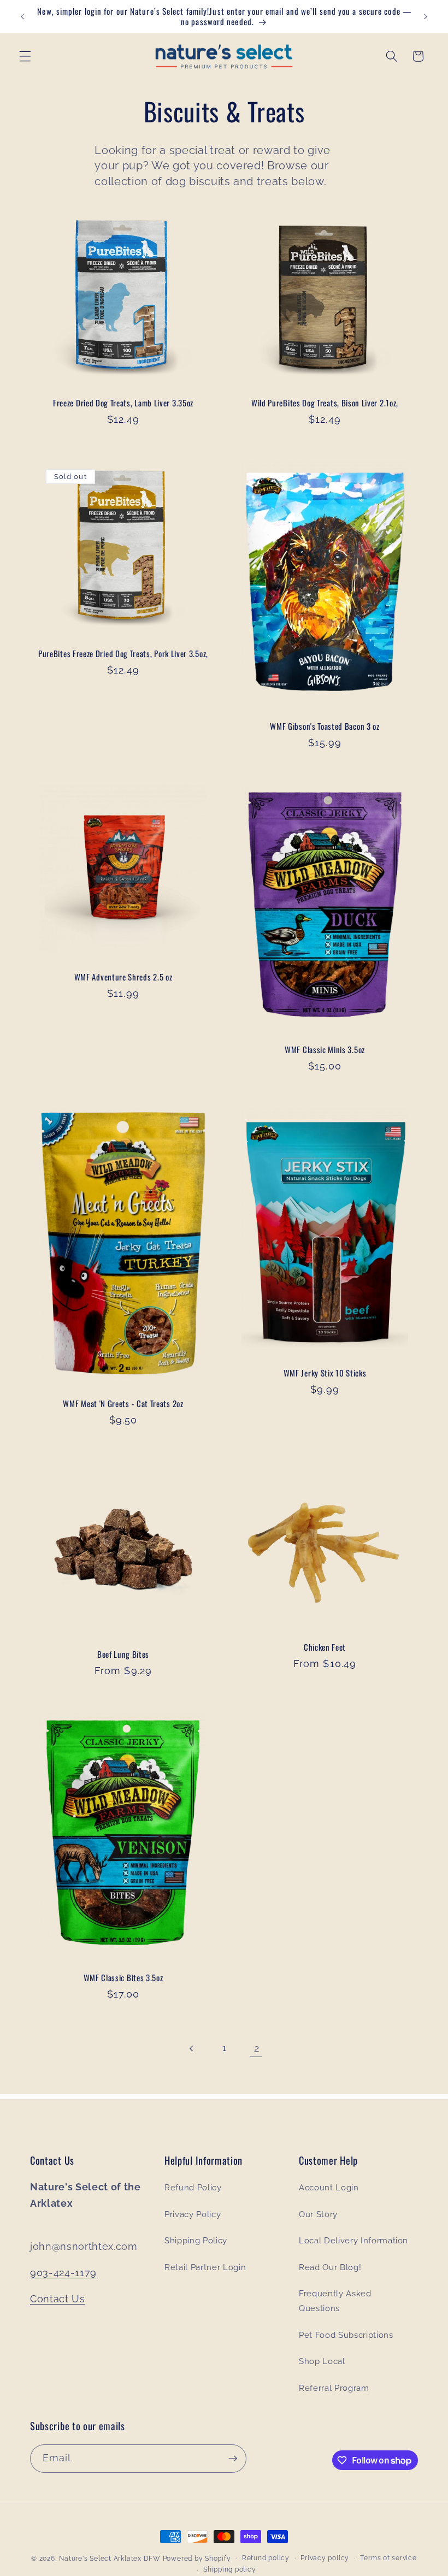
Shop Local (322, 2361)
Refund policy (266, 2558)
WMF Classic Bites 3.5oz (123, 1978)
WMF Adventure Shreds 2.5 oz (123, 977)
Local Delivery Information (353, 2241)
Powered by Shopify (197, 2559)
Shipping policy (230, 2569)
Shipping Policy (196, 2241)
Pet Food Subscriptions (346, 2335)
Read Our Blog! (330, 2267)
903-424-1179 (63, 2273)
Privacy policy (325, 2558)
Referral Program (334, 2388)
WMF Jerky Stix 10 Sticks (325, 1373)
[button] (25, 56)
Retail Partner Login (205, 2267)
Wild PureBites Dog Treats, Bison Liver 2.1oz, (325, 403)
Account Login (329, 2188)
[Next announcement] (426, 16)
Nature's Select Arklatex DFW (110, 2559)
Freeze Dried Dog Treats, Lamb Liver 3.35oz (123, 403)
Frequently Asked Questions (335, 2301)
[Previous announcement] (22, 16)
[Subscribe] (233, 2459)
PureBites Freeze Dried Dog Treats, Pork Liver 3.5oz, (123, 654)
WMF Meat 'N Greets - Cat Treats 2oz (123, 1404)
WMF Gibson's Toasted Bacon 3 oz (325, 726)
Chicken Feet (325, 1647)
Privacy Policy (193, 2214)
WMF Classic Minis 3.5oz (325, 1050)
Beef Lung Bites (123, 1654)
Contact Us (58, 2299)
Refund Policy (193, 2188)
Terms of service (388, 2558)
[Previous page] (191, 2048)
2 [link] (257, 2048)
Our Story (318, 2214)
